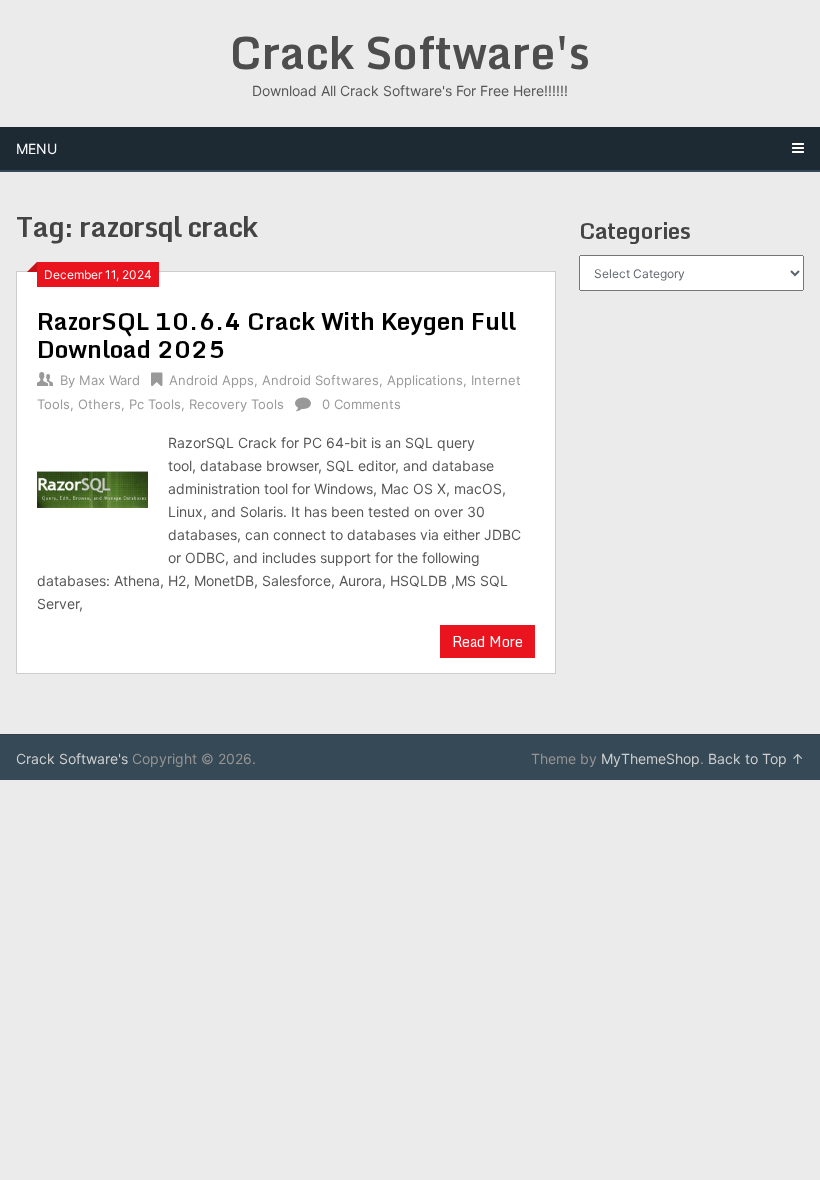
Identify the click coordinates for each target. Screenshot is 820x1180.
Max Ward (109, 380)
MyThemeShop (650, 758)
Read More (487, 641)
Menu (36, 148)
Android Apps (211, 380)
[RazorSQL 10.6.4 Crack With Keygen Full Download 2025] (92, 489)
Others (99, 404)
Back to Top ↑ (756, 758)
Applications (425, 380)
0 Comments (361, 404)
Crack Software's (410, 52)
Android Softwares (320, 380)
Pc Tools (155, 404)
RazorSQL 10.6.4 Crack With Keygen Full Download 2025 (276, 334)
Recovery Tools (236, 404)
